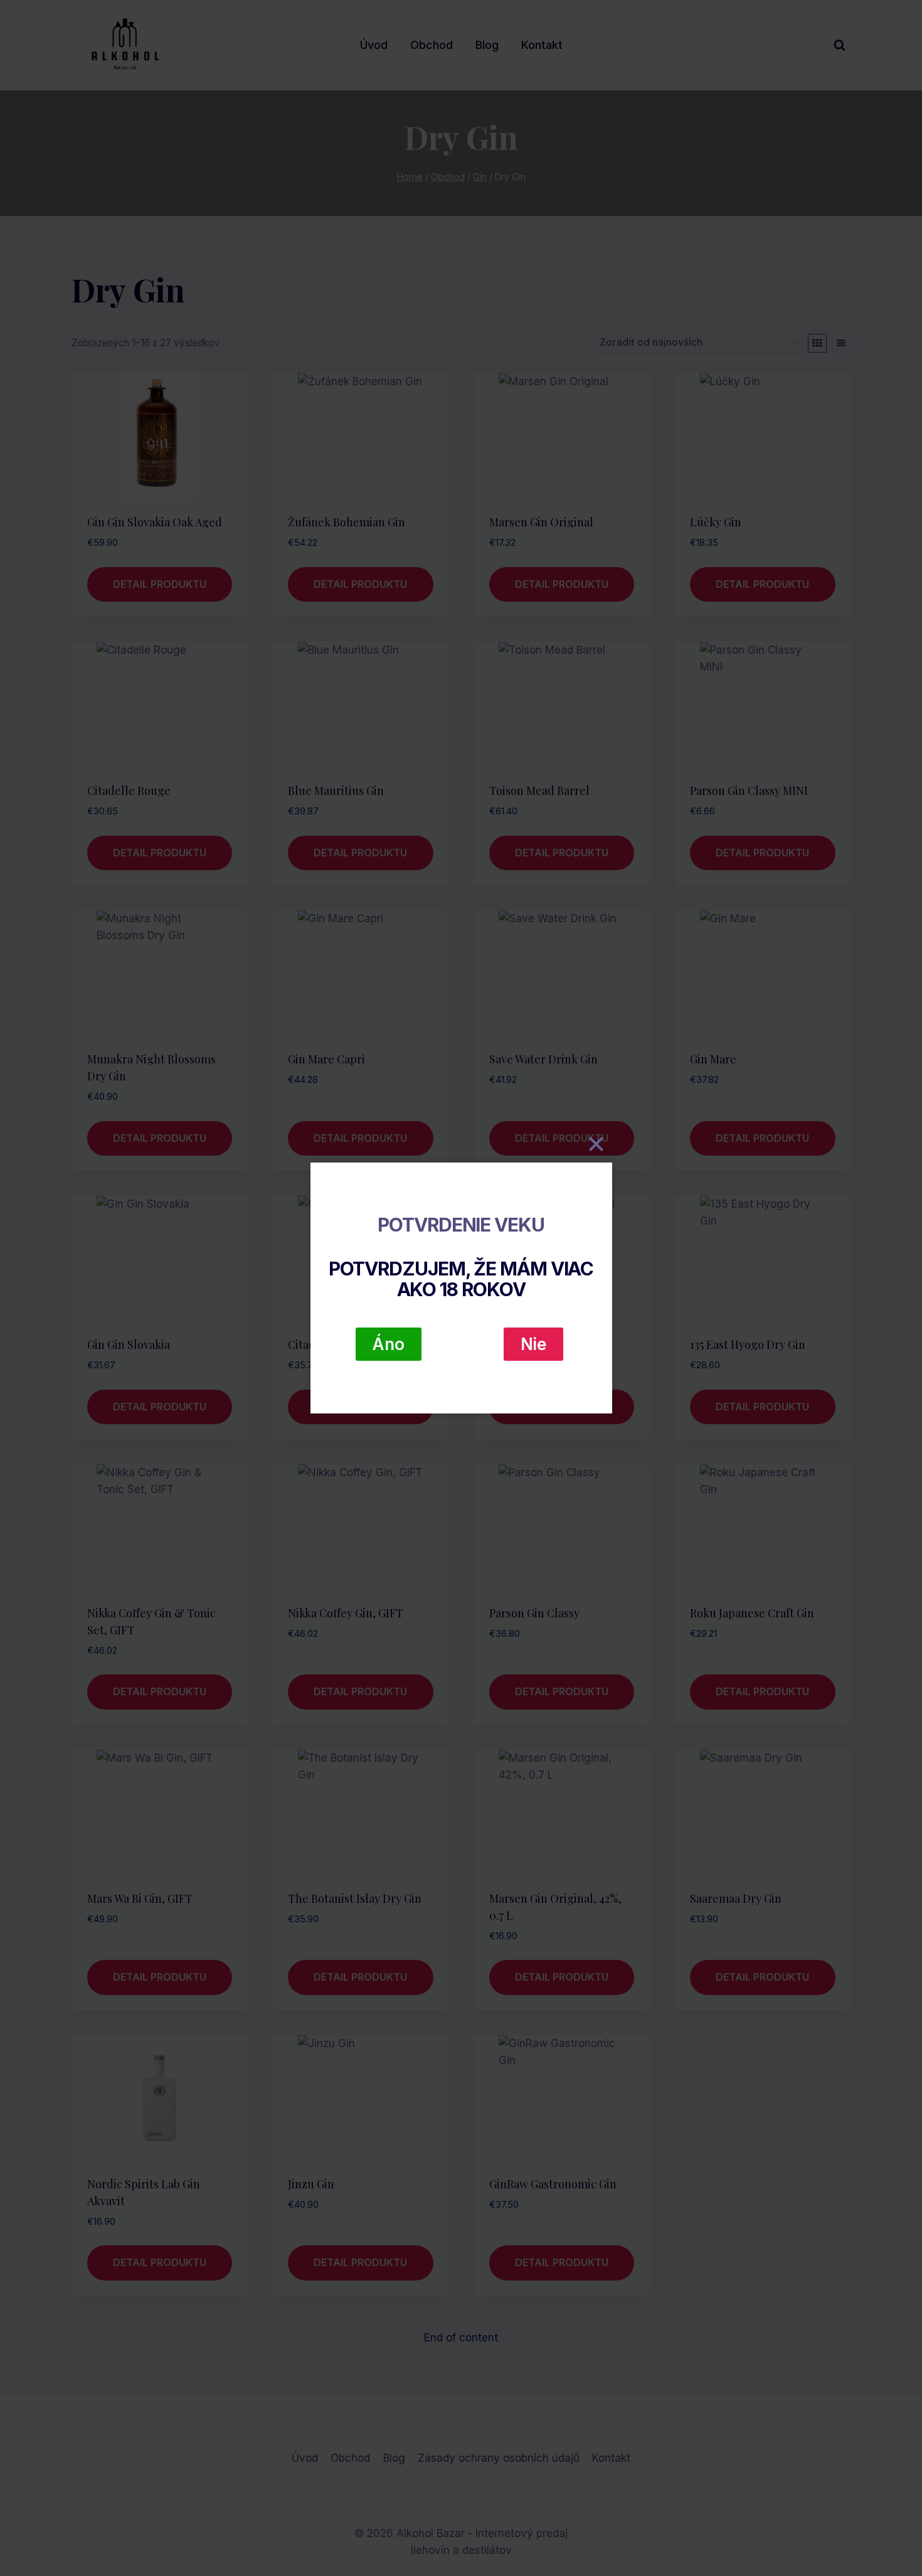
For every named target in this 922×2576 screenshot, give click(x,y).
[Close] (596, 1144)
